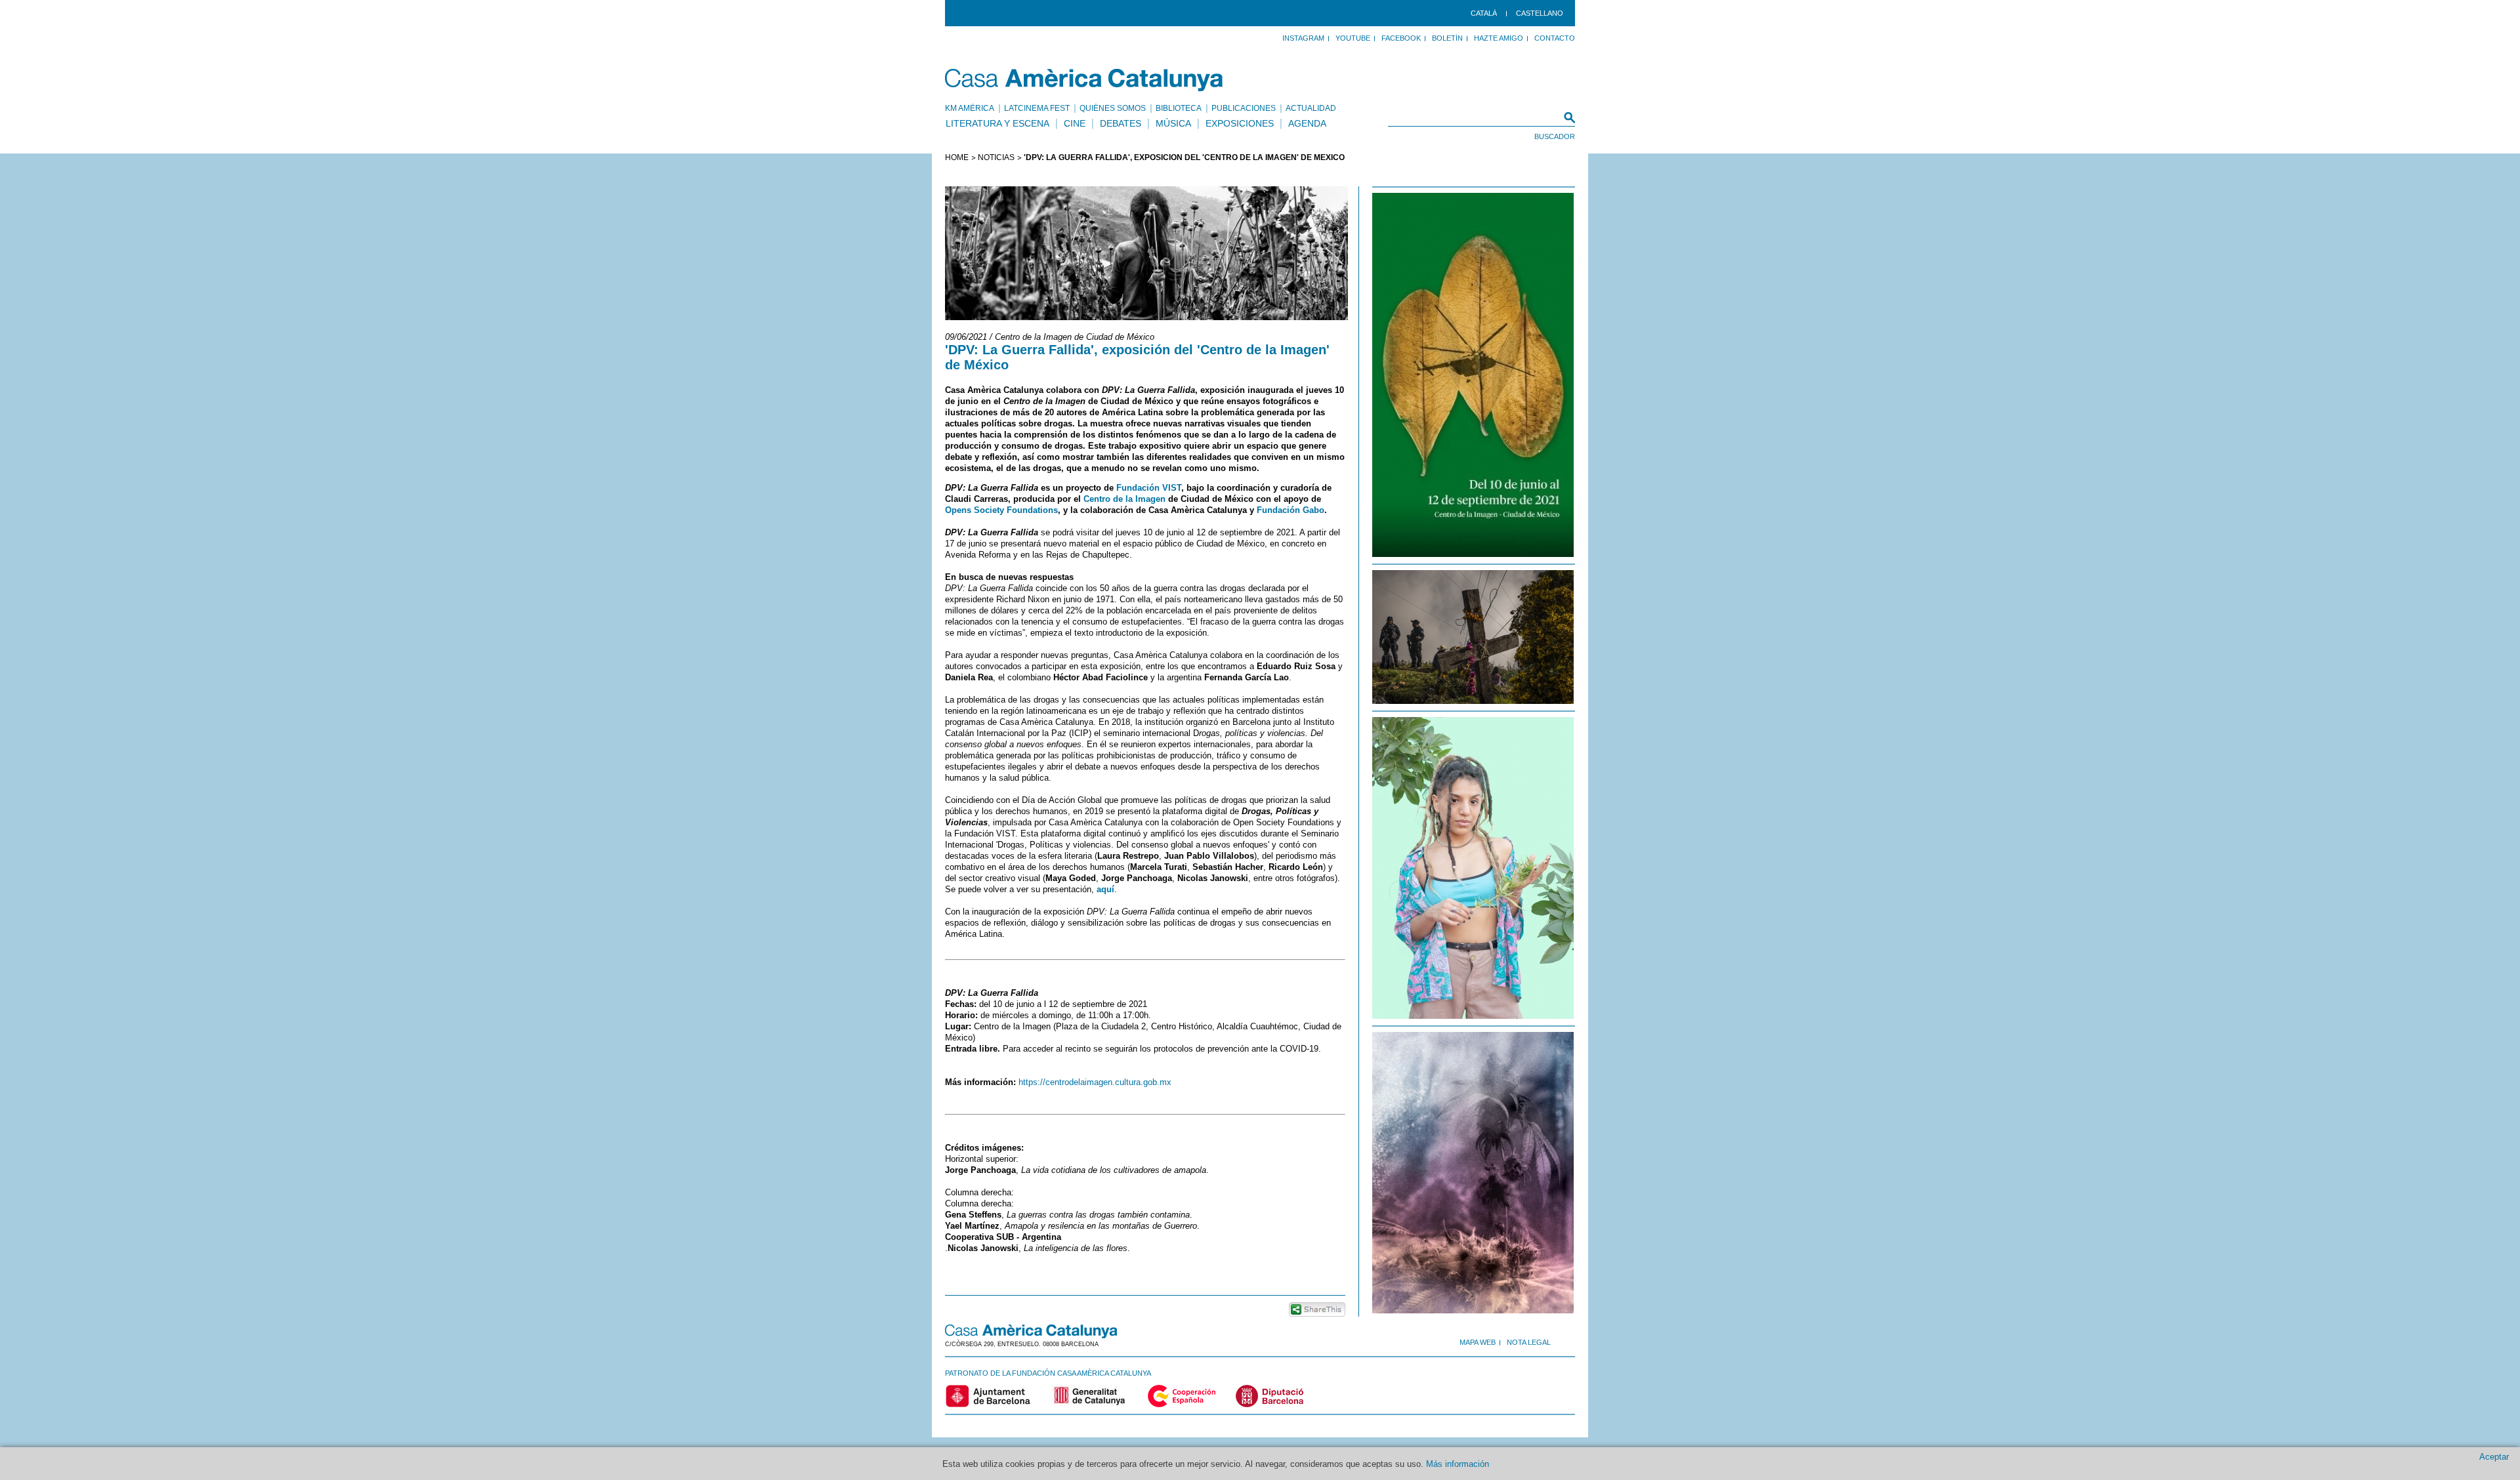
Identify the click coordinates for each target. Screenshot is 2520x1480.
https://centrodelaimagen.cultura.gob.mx (1095, 1082)
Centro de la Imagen (1124, 499)
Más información (1458, 1464)
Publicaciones (1244, 108)
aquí (1105, 889)
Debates (1121, 123)
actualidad (1311, 108)
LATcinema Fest (1037, 108)
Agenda (1307, 123)
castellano (1540, 13)
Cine (1075, 123)
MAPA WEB (1478, 1342)
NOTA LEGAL (1529, 1342)
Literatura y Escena (997, 123)
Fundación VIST (1149, 488)
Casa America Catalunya (1084, 80)
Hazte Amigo (1499, 38)
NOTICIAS (996, 157)
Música (1173, 123)
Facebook (1401, 38)
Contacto (1555, 38)
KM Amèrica (970, 108)
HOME (957, 157)
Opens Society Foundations (1001, 510)
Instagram (1303, 38)
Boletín (1447, 38)
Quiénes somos (1113, 108)
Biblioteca (1179, 108)
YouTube (1353, 38)
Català (1484, 13)
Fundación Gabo (1291, 510)
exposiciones (1240, 123)
